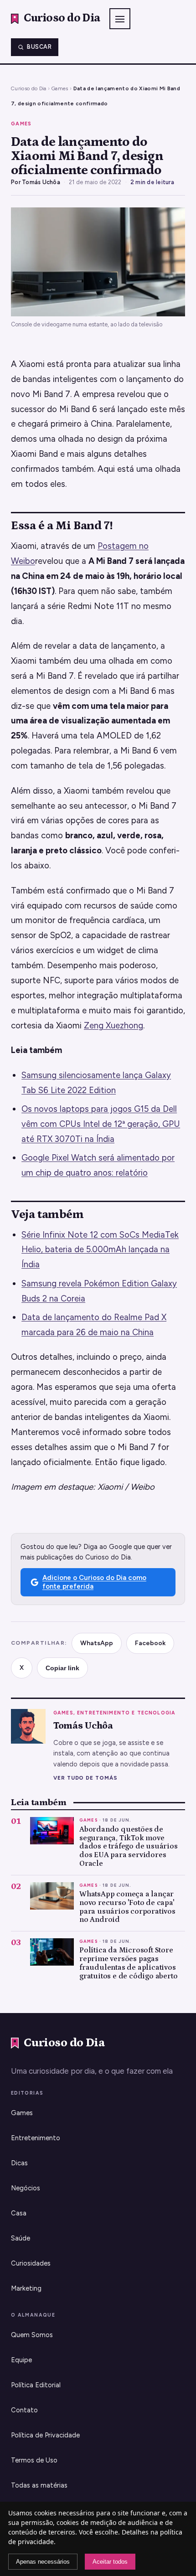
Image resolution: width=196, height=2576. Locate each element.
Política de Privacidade (45, 2435)
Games (60, 88)
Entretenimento (36, 2138)
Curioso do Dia (29, 88)
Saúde (21, 2238)
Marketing (26, 2288)
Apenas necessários (43, 2562)
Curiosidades (31, 2263)
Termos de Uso (34, 2460)
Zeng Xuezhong (113, 1025)
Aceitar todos (110, 2562)
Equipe (21, 2360)
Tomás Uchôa (41, 182)
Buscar (39, 47)
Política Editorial (36, 2385)
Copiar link (62, 1668)
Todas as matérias (39, 2485)
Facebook (150, 1643)
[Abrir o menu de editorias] (120, 19)
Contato (24, 2410)
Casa (19, 2213)
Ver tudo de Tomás (85, 1778)
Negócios (26, 2188)
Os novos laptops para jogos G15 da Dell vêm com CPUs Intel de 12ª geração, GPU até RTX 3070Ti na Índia (101, 1124)
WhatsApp (97, 1643)
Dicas (19, 2163)
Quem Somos (32, 2335)
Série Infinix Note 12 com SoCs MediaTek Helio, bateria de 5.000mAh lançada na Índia (100, 1250)
